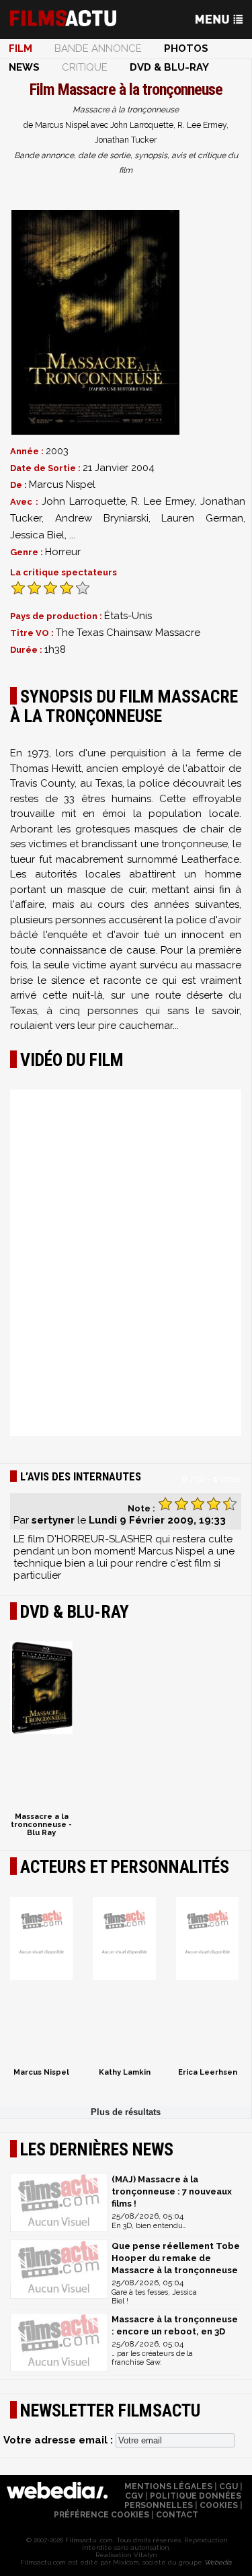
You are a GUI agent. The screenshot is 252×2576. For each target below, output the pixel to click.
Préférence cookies (101, 2515)
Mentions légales (168, 2486)
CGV (134, 2496)
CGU (228, 2486)
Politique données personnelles (183, 2501)
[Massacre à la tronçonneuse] (95, 322)
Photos (186, 48)
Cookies (219, 2505)
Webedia (218, 2562)
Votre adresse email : (59, 2440)
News (24, 67)
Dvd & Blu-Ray (169, 67)
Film (20, 48)
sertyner (53, 1520)
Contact (177, 2515)
